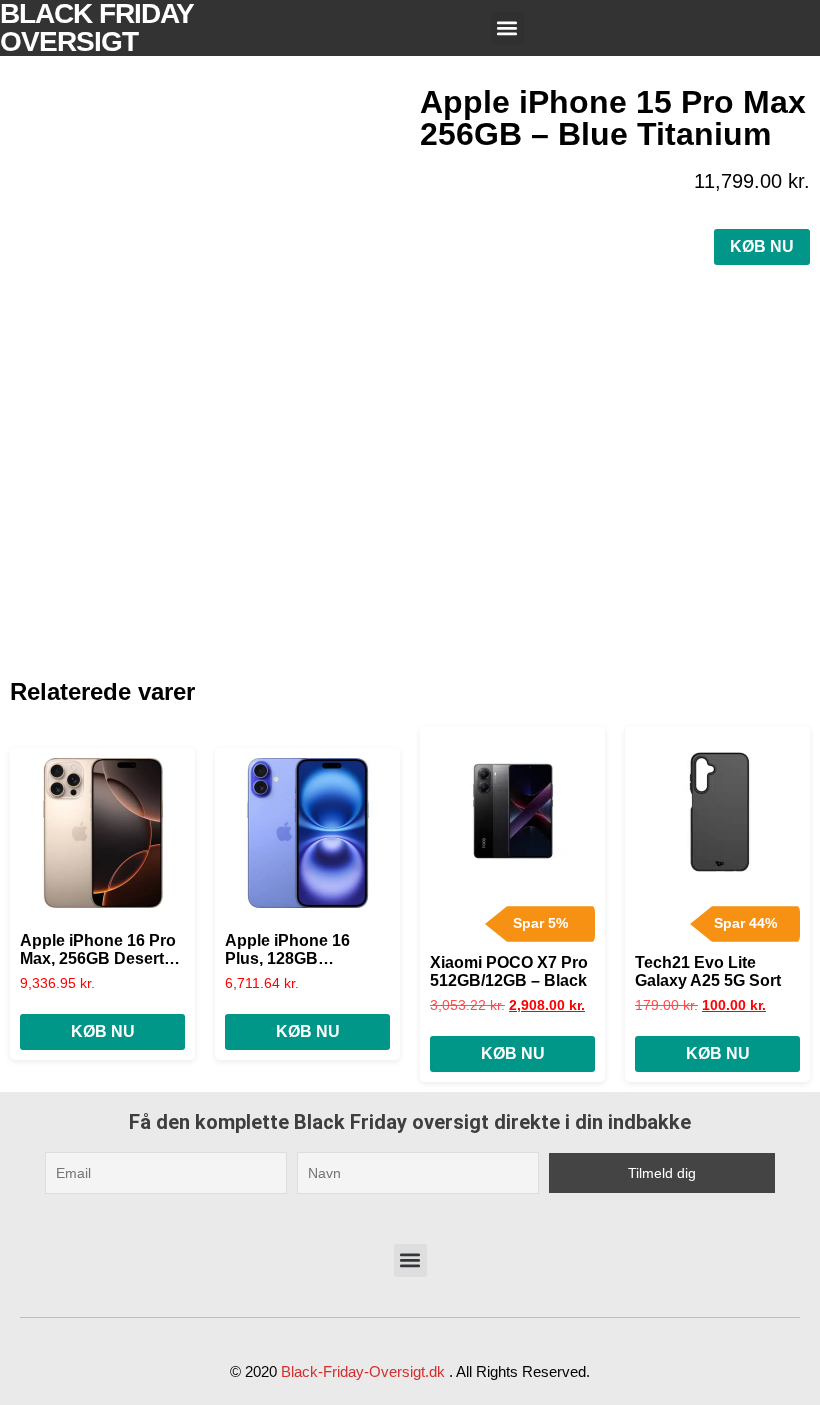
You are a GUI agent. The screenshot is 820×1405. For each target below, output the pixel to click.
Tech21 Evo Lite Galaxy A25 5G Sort (708, 971)
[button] (507, 28)
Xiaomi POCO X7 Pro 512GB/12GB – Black (509, 971)
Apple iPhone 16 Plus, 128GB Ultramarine (287, 950)
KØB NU (762, 246)
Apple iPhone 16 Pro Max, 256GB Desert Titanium (98, 950)
